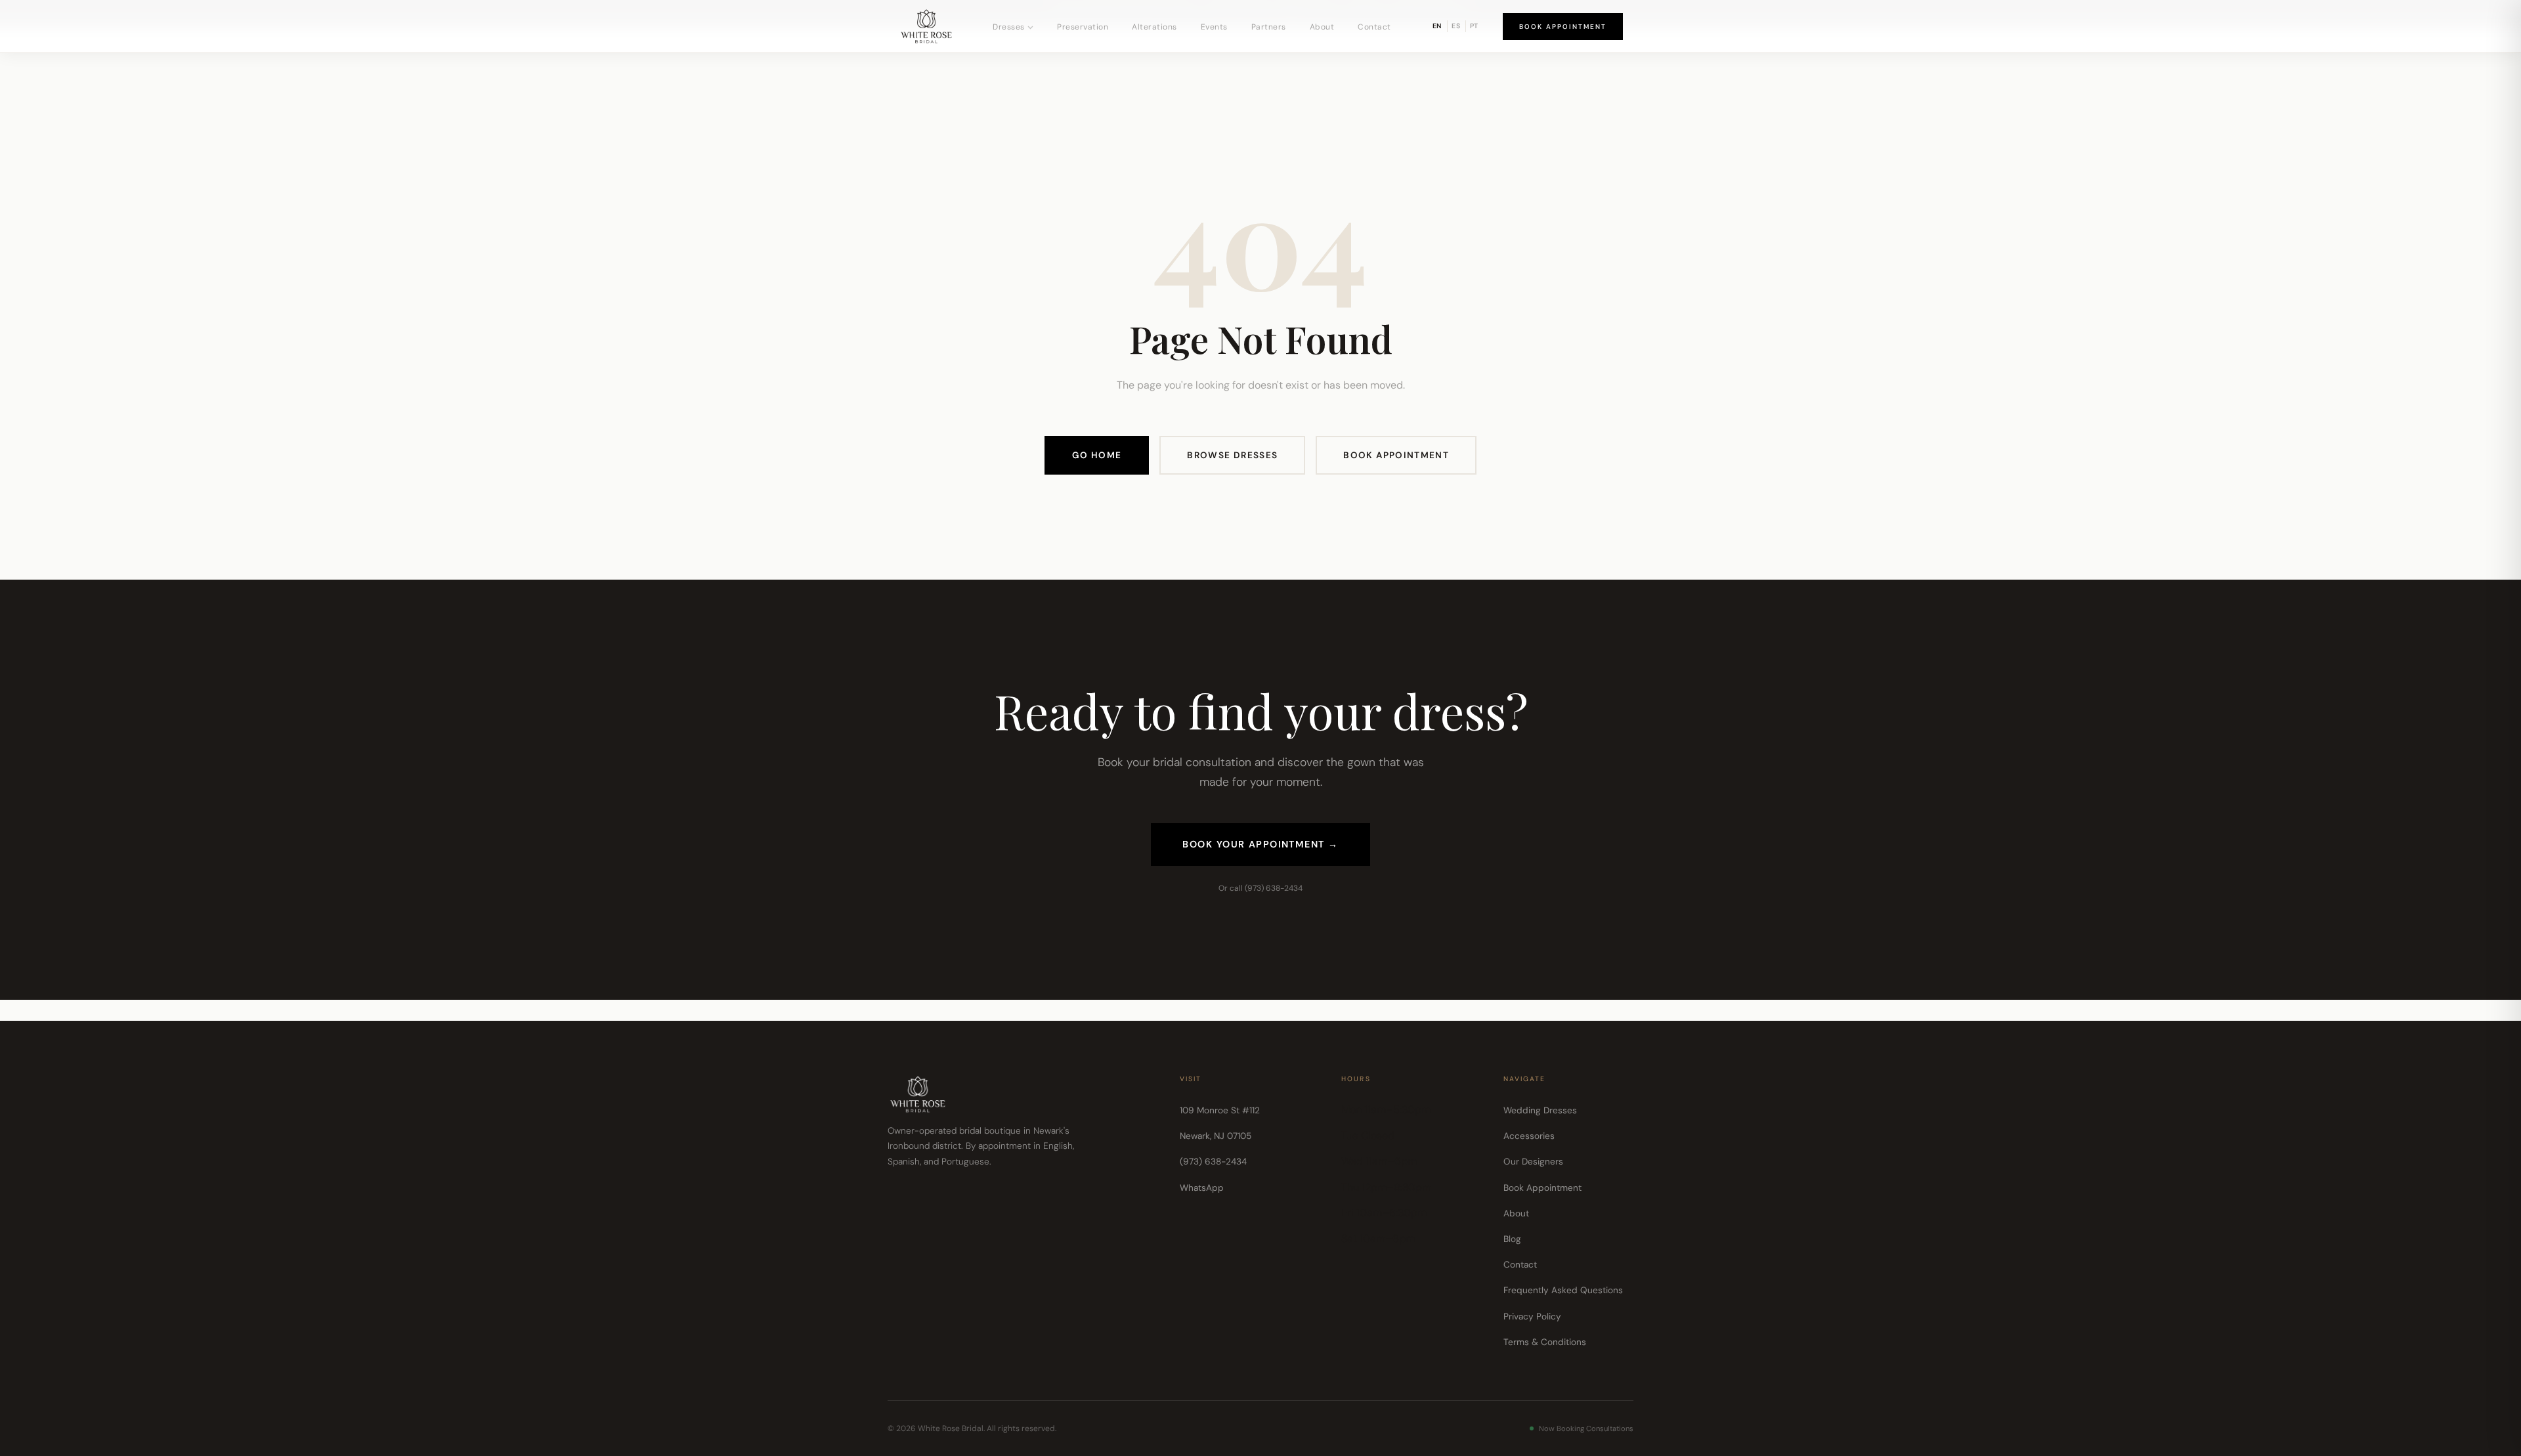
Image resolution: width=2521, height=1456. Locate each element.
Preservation (1083, 27)
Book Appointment (1563, 27)
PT (1475, 26)
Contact (1374, 27)
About (1322, 27)
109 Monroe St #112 (1220, 1110)
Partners (1269, 27)
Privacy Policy (1532, 1317)
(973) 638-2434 (1213, 1162)
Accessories (1529, 1136)
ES (1456, 26)
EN (1438, 26)
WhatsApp (1202, 1188)
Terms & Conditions (1545, 1342)
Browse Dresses (1232, 455)
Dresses (1009, 27)
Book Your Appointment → (1260, 844)
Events (1214, 27)
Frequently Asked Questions (1563, 1290)
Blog (1512, 1239)
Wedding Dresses (1540, 1110)
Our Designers (1533, 1162)
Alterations (1154, 27)
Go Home (1097, 455)
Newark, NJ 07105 (1216, 1136)
